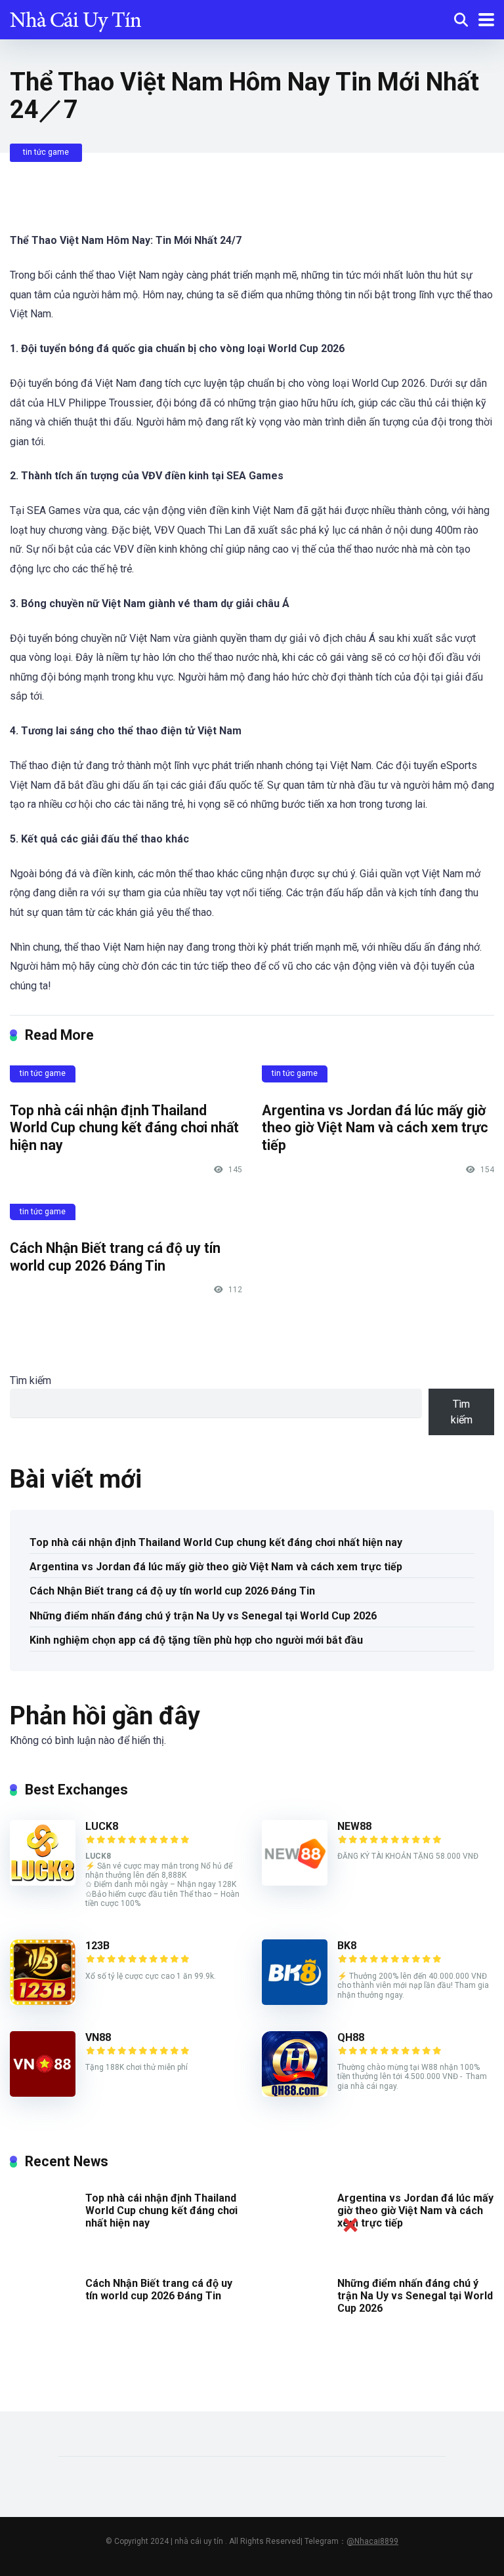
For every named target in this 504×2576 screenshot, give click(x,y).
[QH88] (295, 2093)
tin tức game (46, 152)
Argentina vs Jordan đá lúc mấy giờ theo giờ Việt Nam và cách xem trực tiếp (375, 1128)
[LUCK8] (43, 1882)
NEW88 (354, 1826)
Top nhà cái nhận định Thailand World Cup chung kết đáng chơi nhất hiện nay (124, 1128)
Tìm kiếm (31, 1380)
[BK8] (295, 2001)
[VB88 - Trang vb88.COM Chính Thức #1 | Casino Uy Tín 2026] (75, 18)
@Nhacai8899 (372, 2541)
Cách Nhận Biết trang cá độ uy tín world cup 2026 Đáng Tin (115, 1257)
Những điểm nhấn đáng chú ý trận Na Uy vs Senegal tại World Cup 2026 (203, 1616)
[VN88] (43, 2093)
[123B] (43, 2001)
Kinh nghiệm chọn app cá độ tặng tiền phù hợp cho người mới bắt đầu (196, 1640)
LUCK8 (102, 1826)
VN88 (98, 2037)
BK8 (347, 1946)
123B (97, 1946)
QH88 (351, 2037)
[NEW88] (295, 1882)
